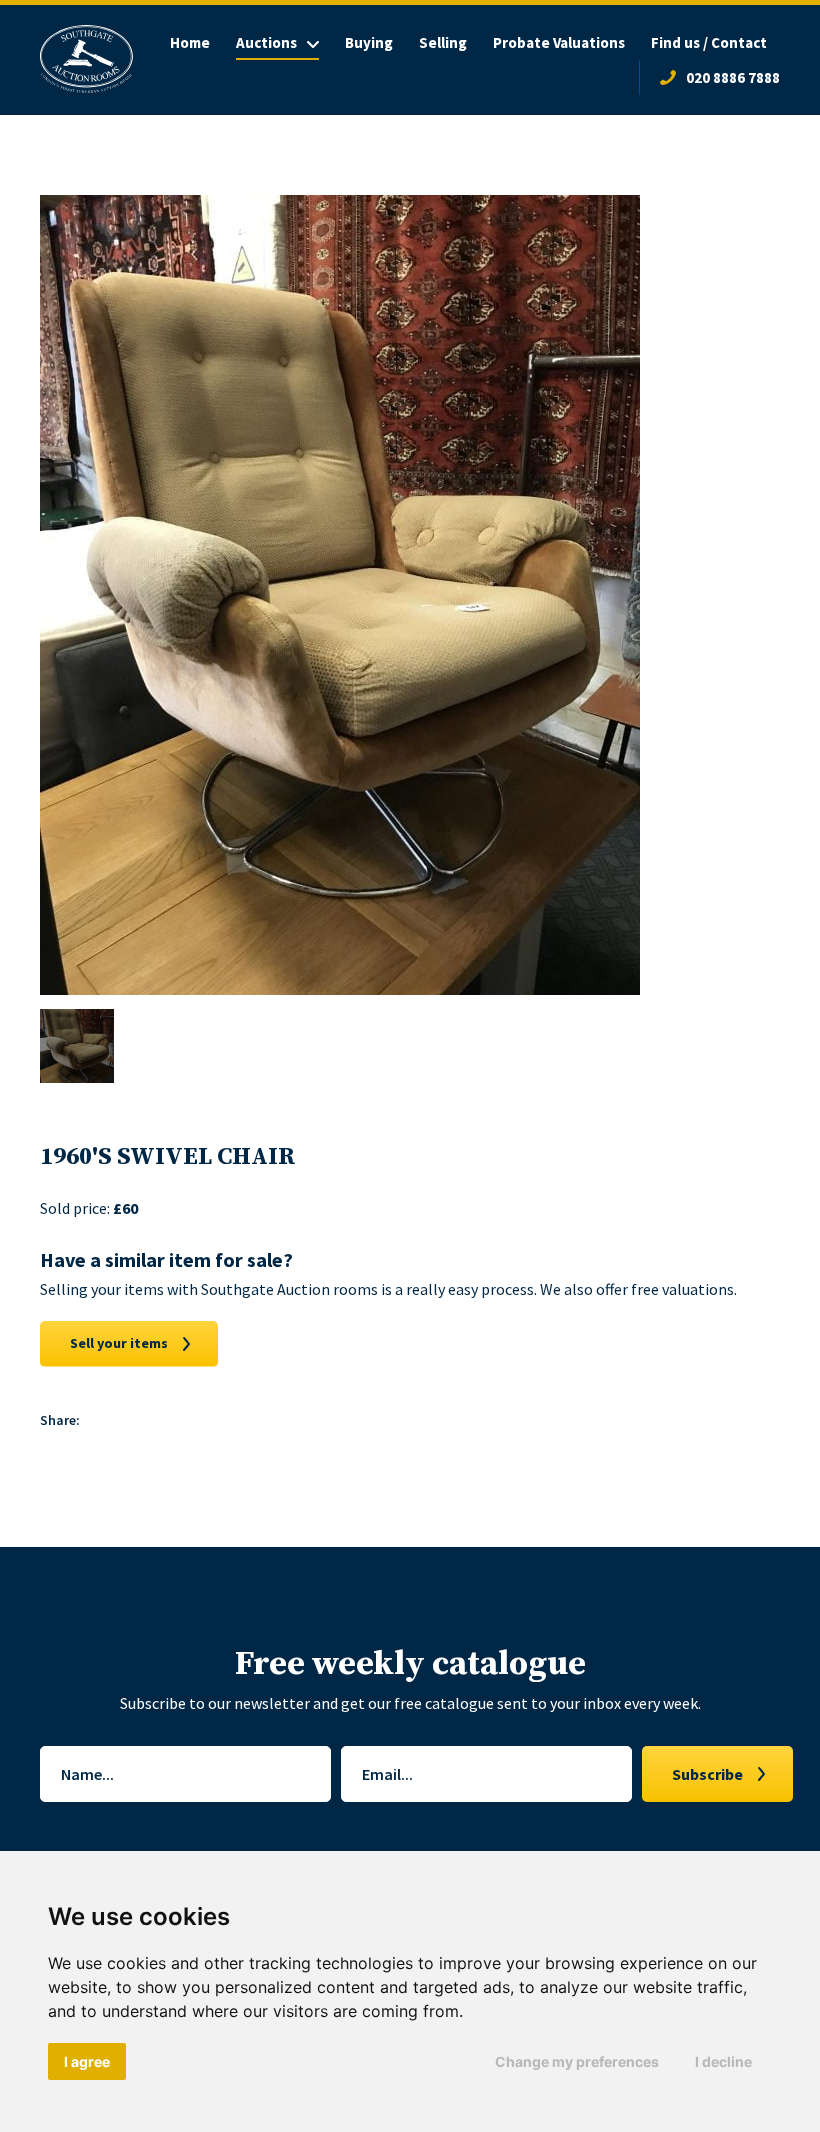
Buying (369, 42)
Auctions (266, 42)
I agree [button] (87, 2061)
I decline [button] (723, 2061)
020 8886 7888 (733, 77)
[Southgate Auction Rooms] (86, 59)
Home (190, 42)
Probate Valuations (559, 42)
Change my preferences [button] (577, 2061)
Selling (443, 42)
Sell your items (119, 1343)
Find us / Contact (709, 42)
